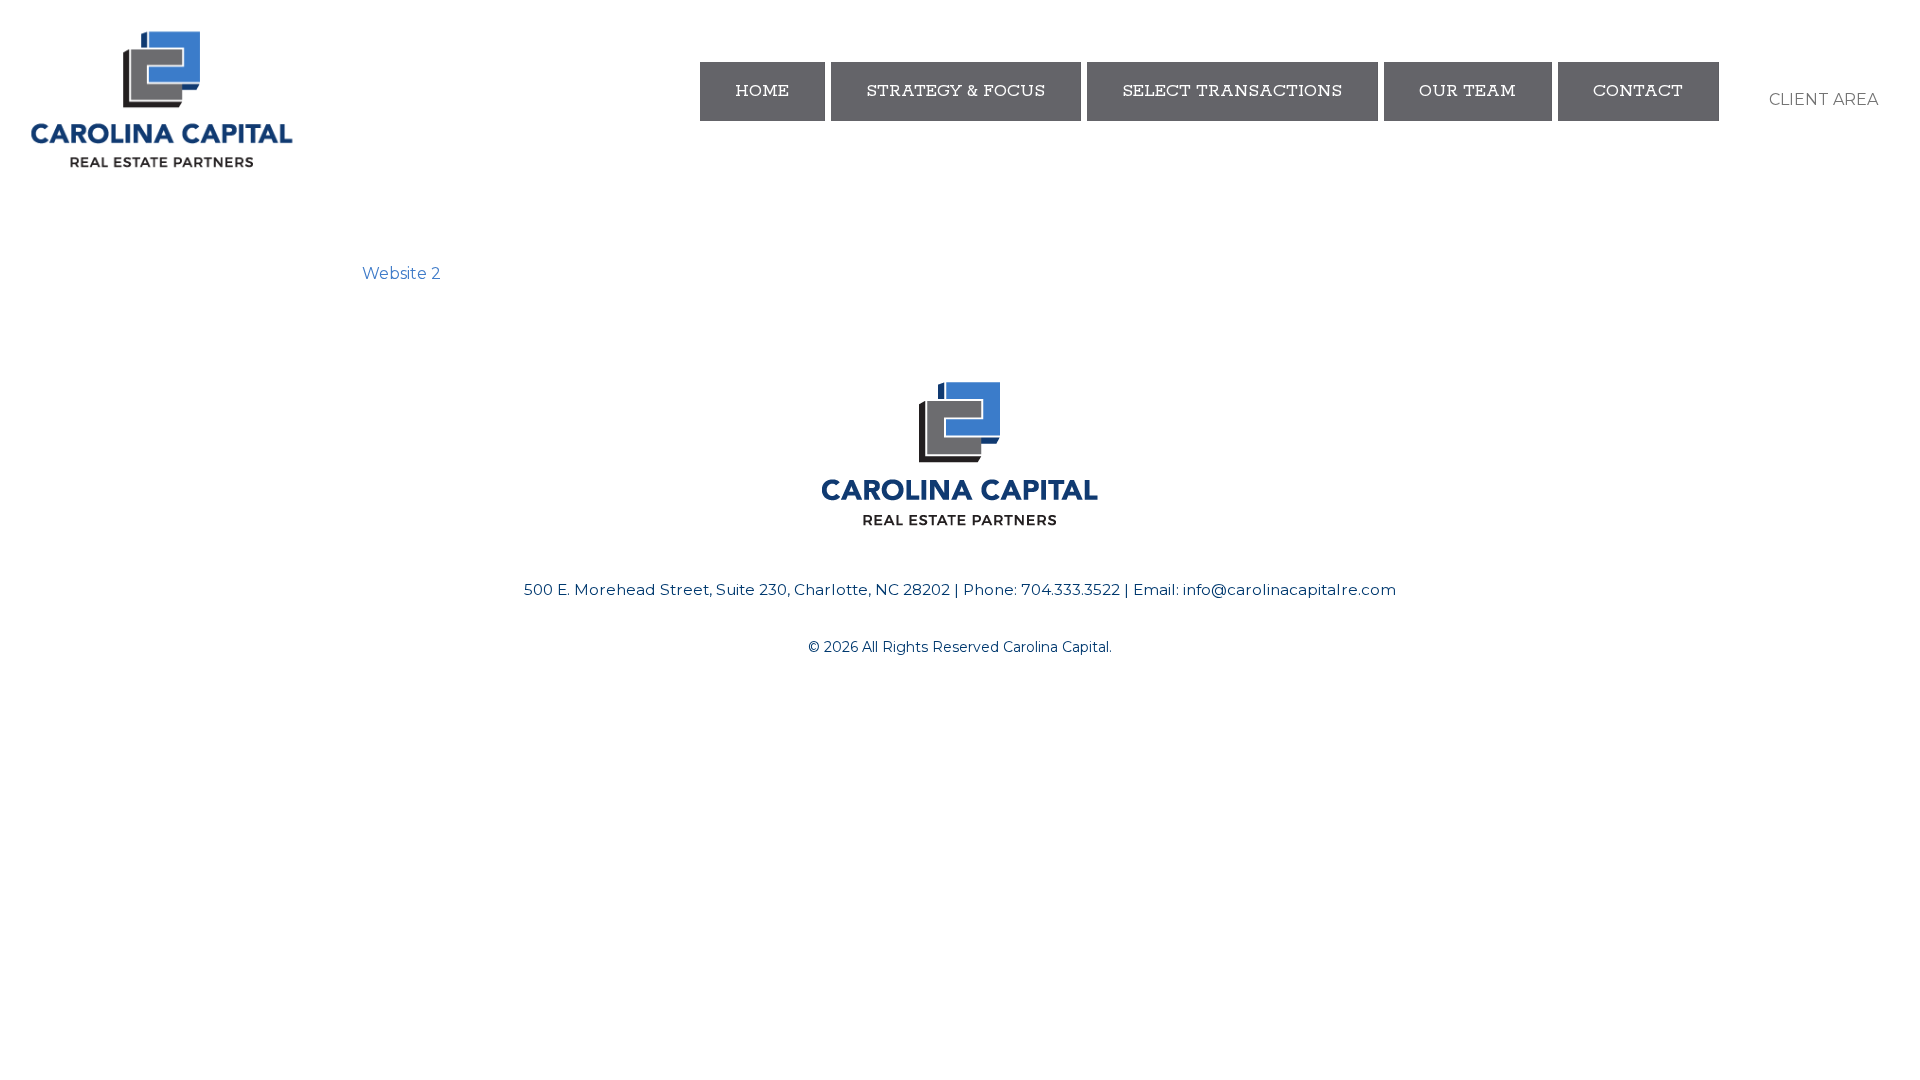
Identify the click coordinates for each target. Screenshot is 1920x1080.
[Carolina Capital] (162, 100)
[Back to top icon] (1824, 1039)
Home (762, 91)
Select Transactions (1232, 91)
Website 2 (401, 273)
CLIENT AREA (1823, 99)
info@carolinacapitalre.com (1289, 589)
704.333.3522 (1070, 589)
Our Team (1467, 91)
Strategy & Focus (955, 91)
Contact (1638, 91)
